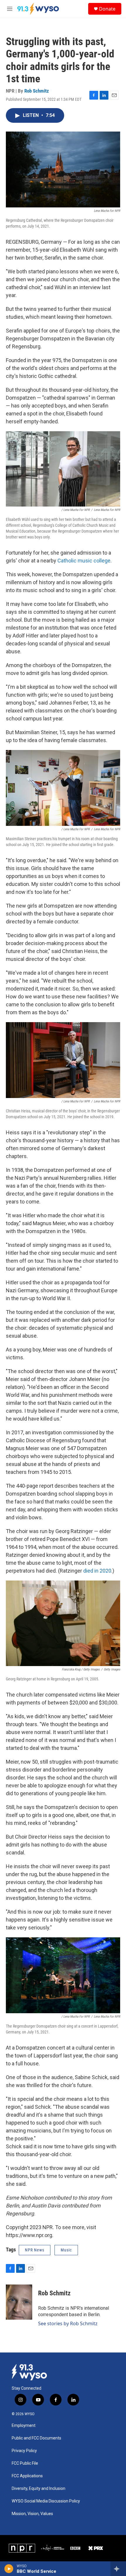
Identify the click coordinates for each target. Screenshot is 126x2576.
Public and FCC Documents (36, 2438)
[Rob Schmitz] (19, 2302)
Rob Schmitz (37, 91)
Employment (24, 2426)
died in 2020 (97, 1571)
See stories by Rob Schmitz (68, 2323)
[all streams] (118, 2569)
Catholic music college (84, 561)
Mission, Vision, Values (32, 2514)
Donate (107, 9)
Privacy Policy (24, 2451)
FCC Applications (27, 2476)
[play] (9, 2569)
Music (66, 2250)
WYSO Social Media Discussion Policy (46, 2501)
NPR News (35, 2250)
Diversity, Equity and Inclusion (39, 2489)
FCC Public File (25, 2463)
